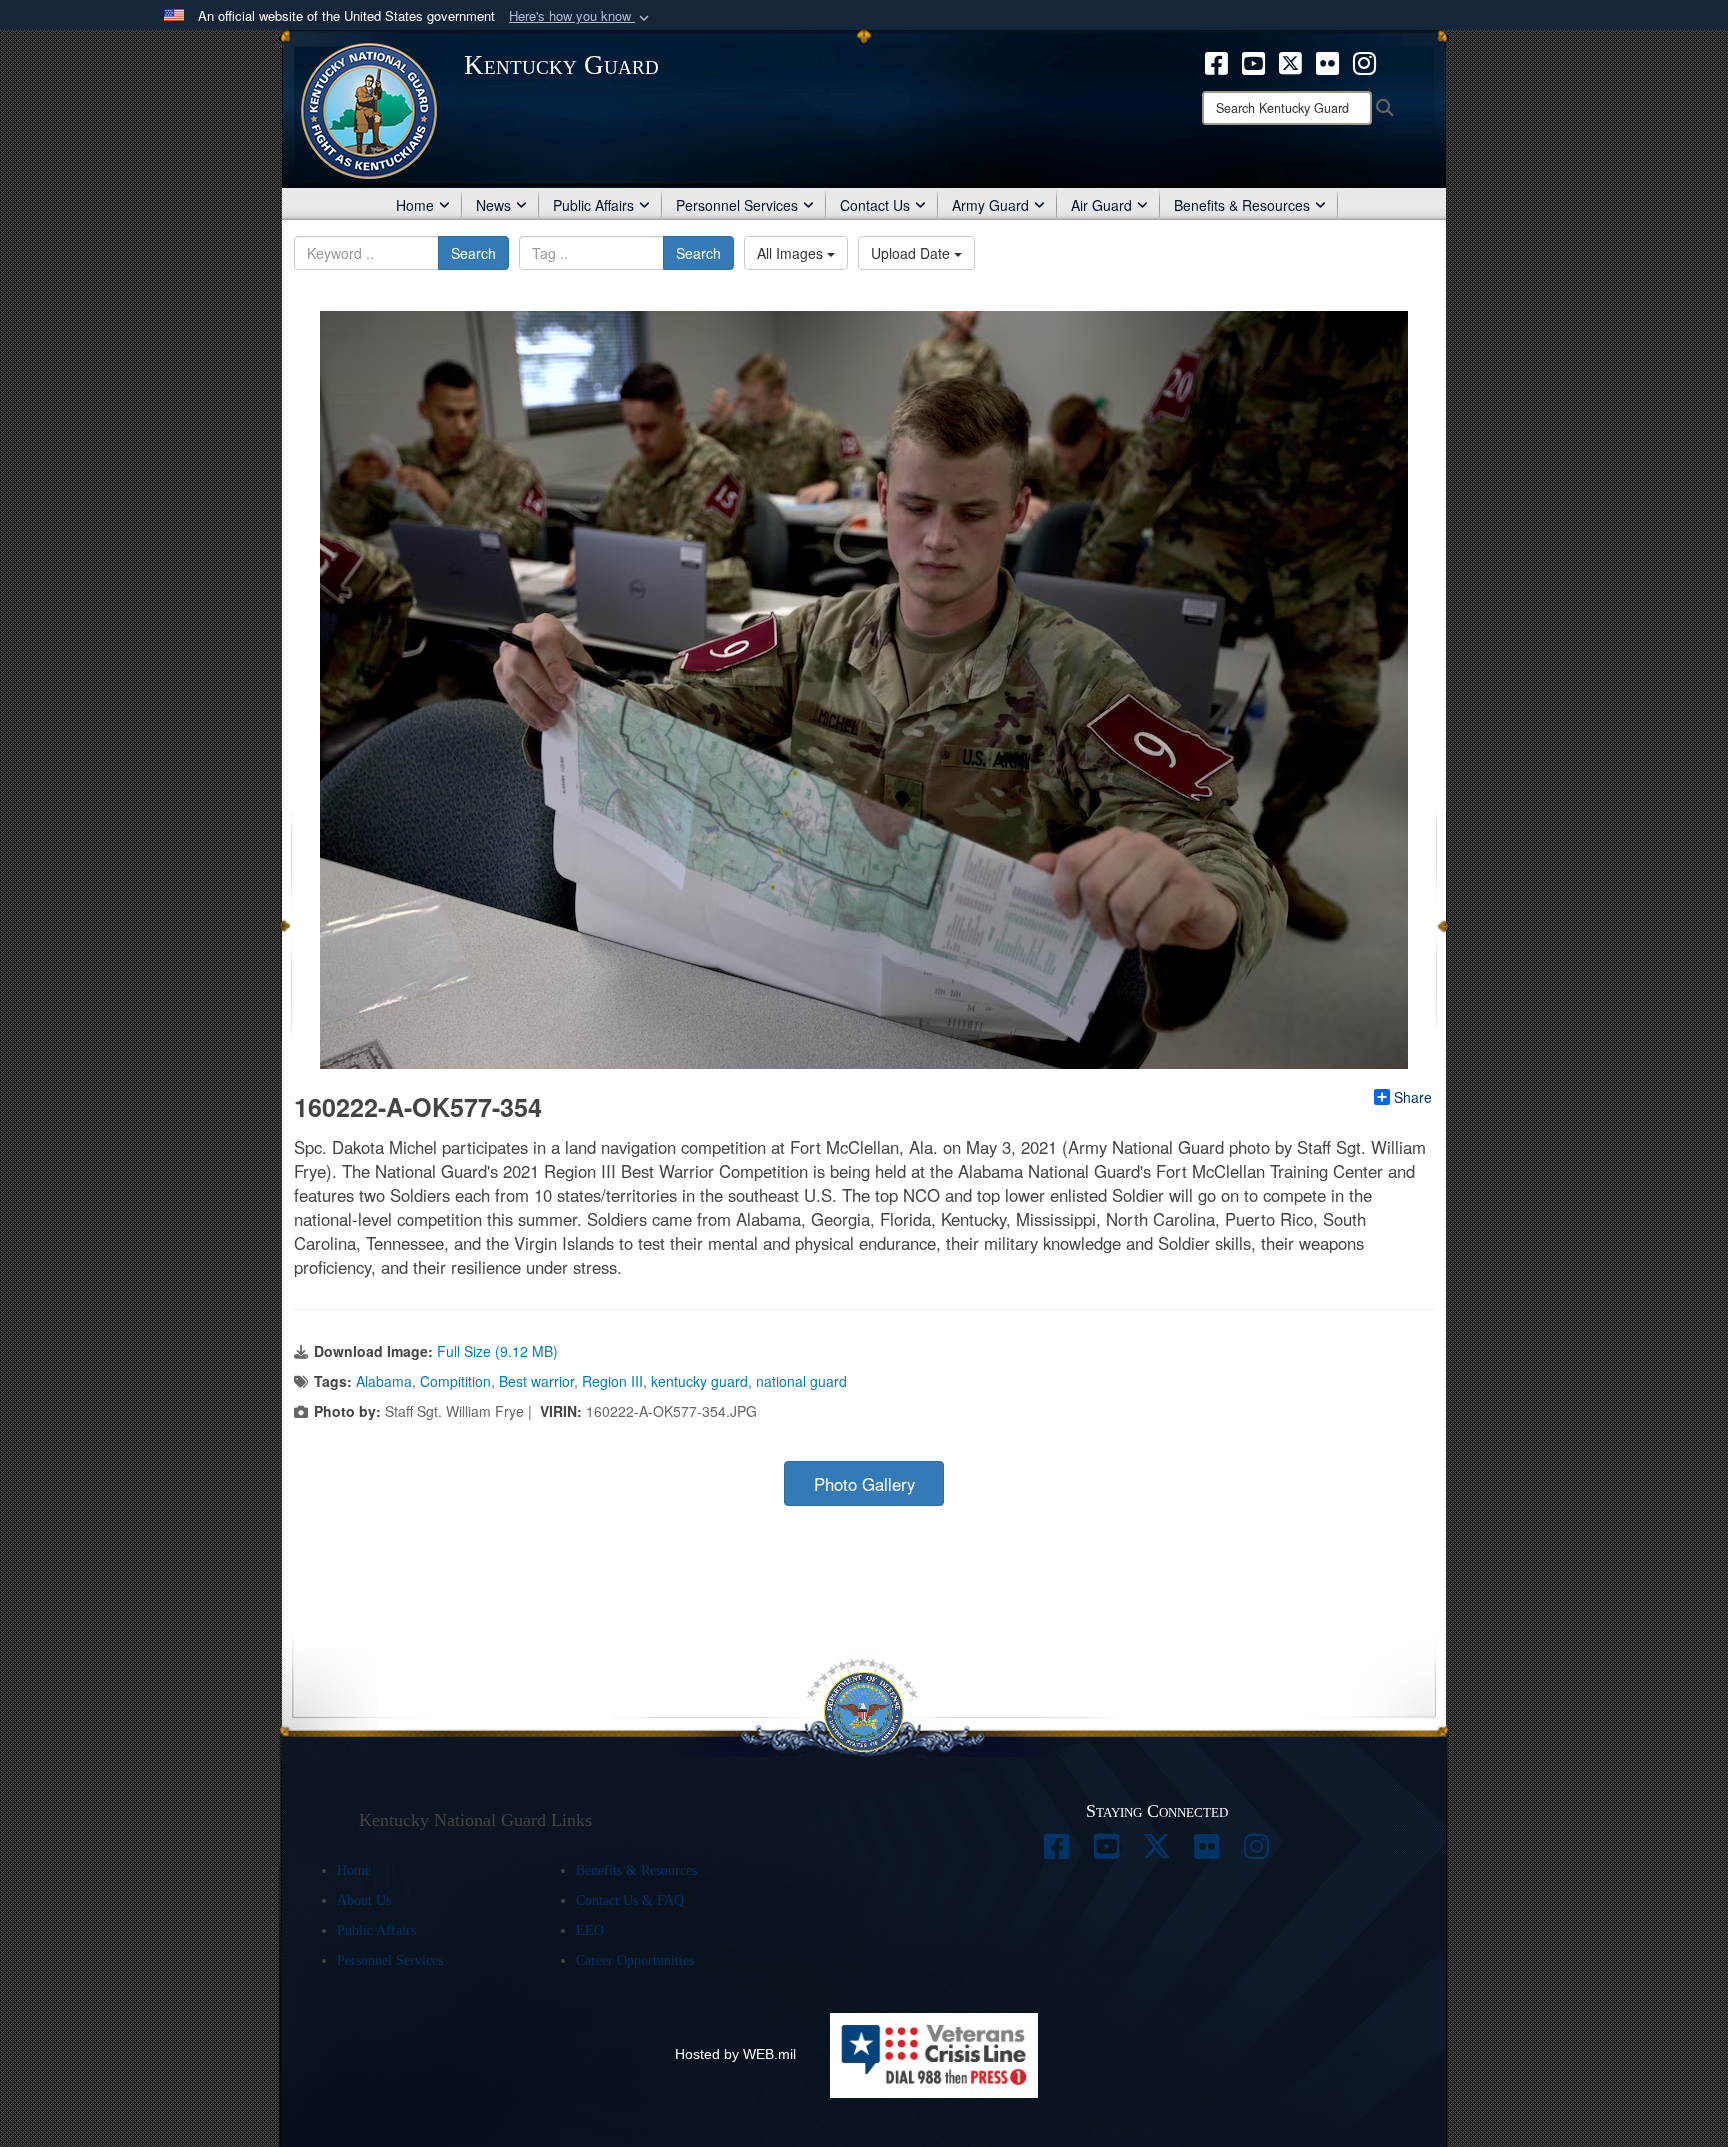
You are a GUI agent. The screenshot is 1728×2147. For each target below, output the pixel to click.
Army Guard (990, 205)
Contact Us (875, 205)
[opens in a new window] (1057, 1852)
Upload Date (912, 253)
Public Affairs (593, 205)
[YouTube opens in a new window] (1253, 61)
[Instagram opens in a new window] (1364, 61)
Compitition (455, 1381)
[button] (581, 16)
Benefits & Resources (1242, 205)
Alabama (384, 1381)
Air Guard (1101, 205)
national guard (801, 1381)
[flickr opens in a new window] (1327, 61)
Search (473, 253)
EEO (590, 1930)
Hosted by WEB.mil (735, 2054)
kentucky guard (699, 1381)
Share (1413, 1097)
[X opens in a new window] (1290, 61)
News (493, 205)
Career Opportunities (635, 1960)
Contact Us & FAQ (630, 1900)
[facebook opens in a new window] (1216, 61)
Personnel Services (737, 205)
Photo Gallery (864, 1484)
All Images (792, 253)
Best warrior (536, 1381)
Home (415, 205)
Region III (612, 1381)
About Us (364, 1900)
